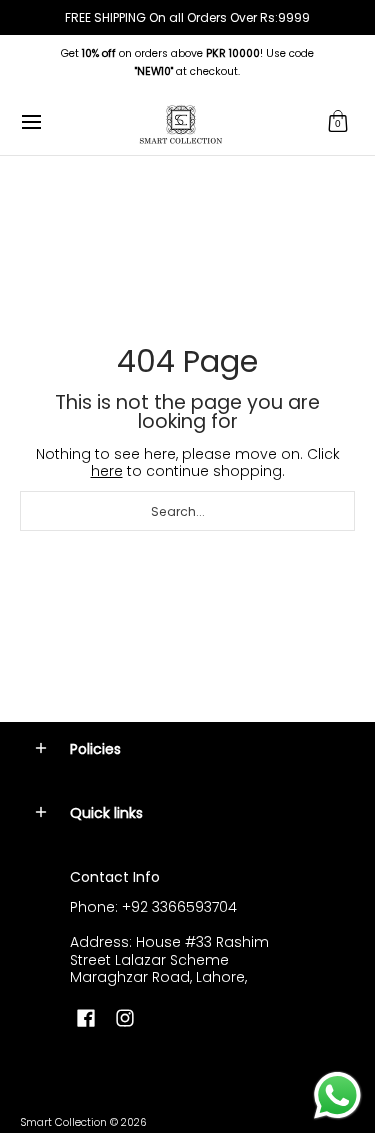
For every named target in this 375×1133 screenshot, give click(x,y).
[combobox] (187, 511)
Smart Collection (63, 1122)
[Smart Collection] (181, 122)
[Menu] (30, 122)
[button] (338, 122)
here (107, 471)
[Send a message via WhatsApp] (337, 1095)
